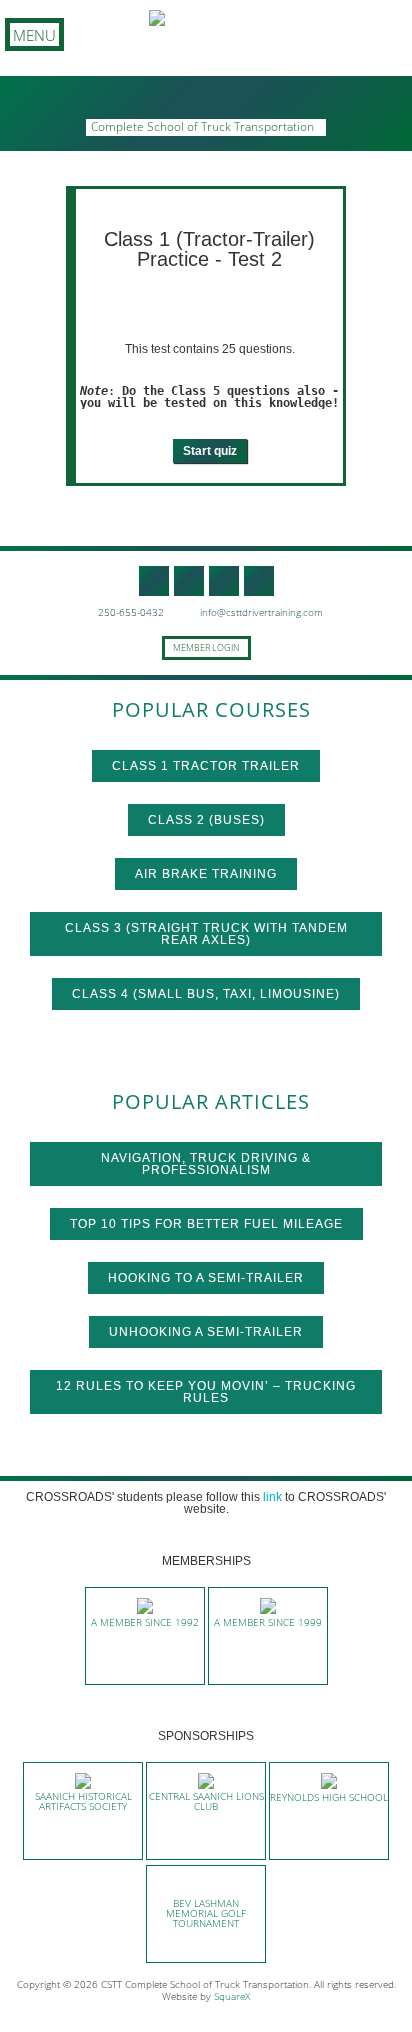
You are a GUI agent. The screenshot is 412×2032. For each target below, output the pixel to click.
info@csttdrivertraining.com (260, 612)
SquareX (232, 1996)
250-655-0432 (129, 612)
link (272, 1497)
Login (225, 647)
